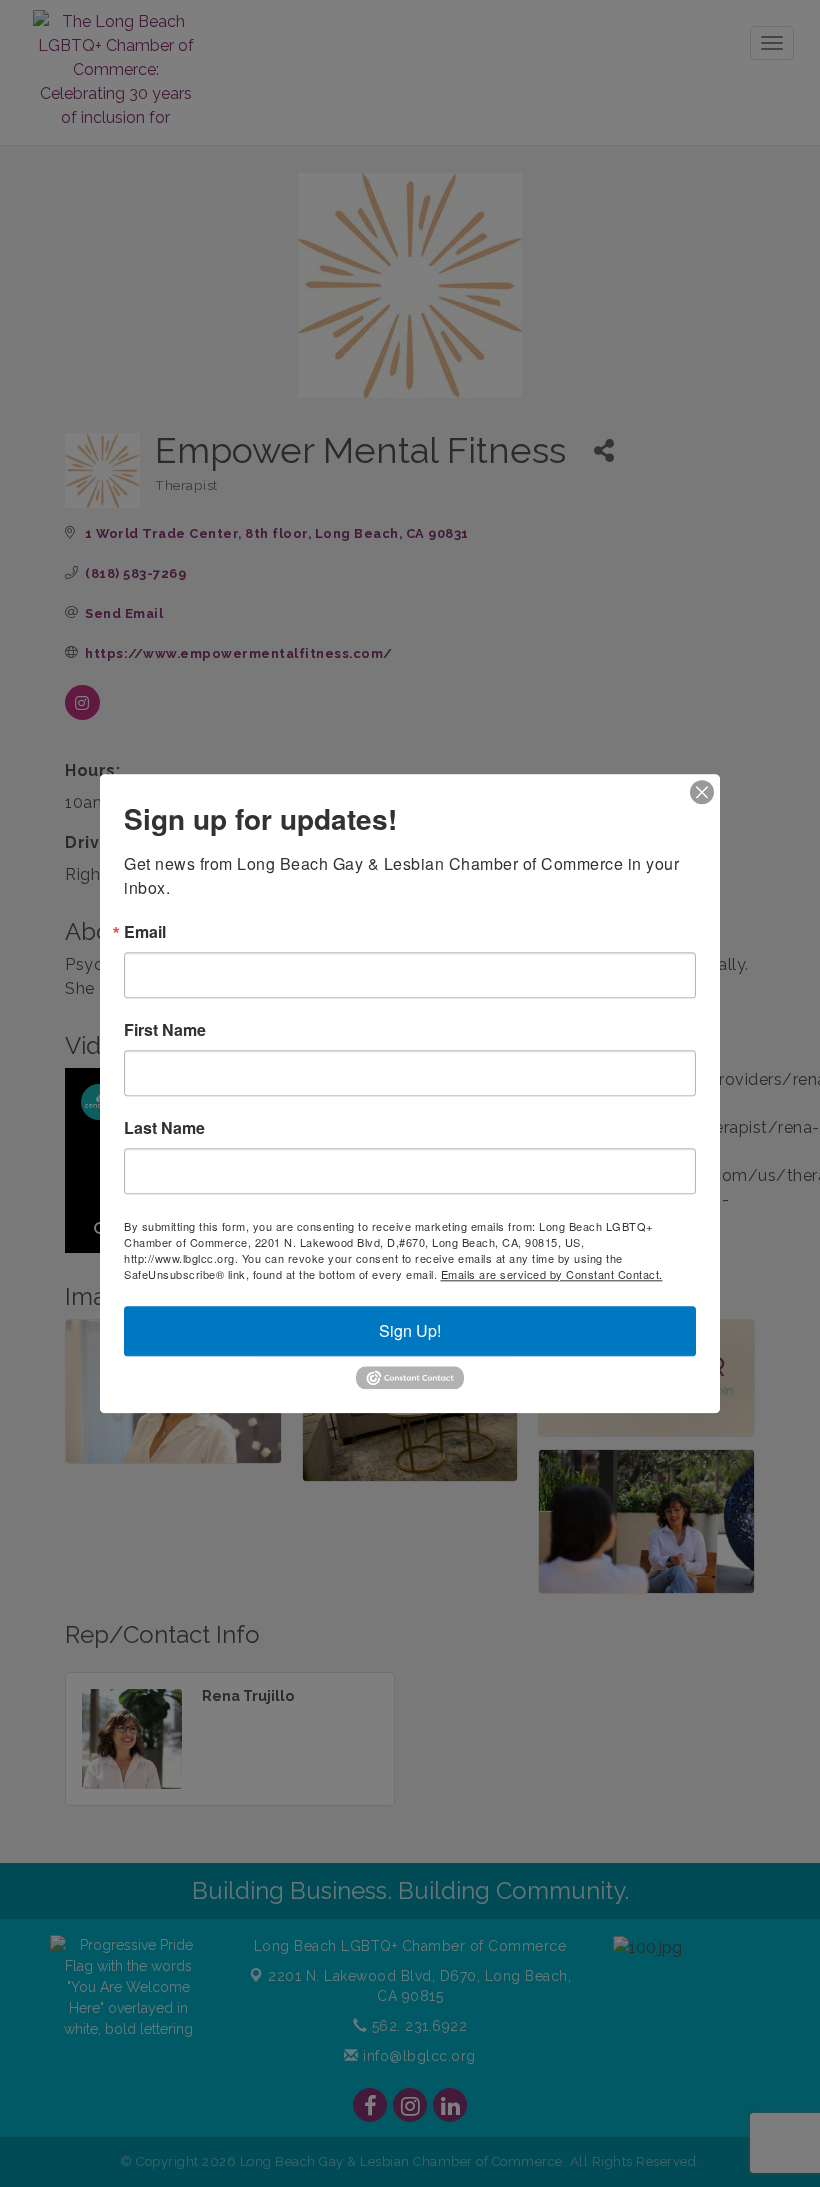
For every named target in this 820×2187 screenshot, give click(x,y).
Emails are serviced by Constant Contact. (552, 1274)
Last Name (164, 1128)
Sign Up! (410, 1330)
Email (145, 932)
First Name (165, 1030)
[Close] (702, 792)
